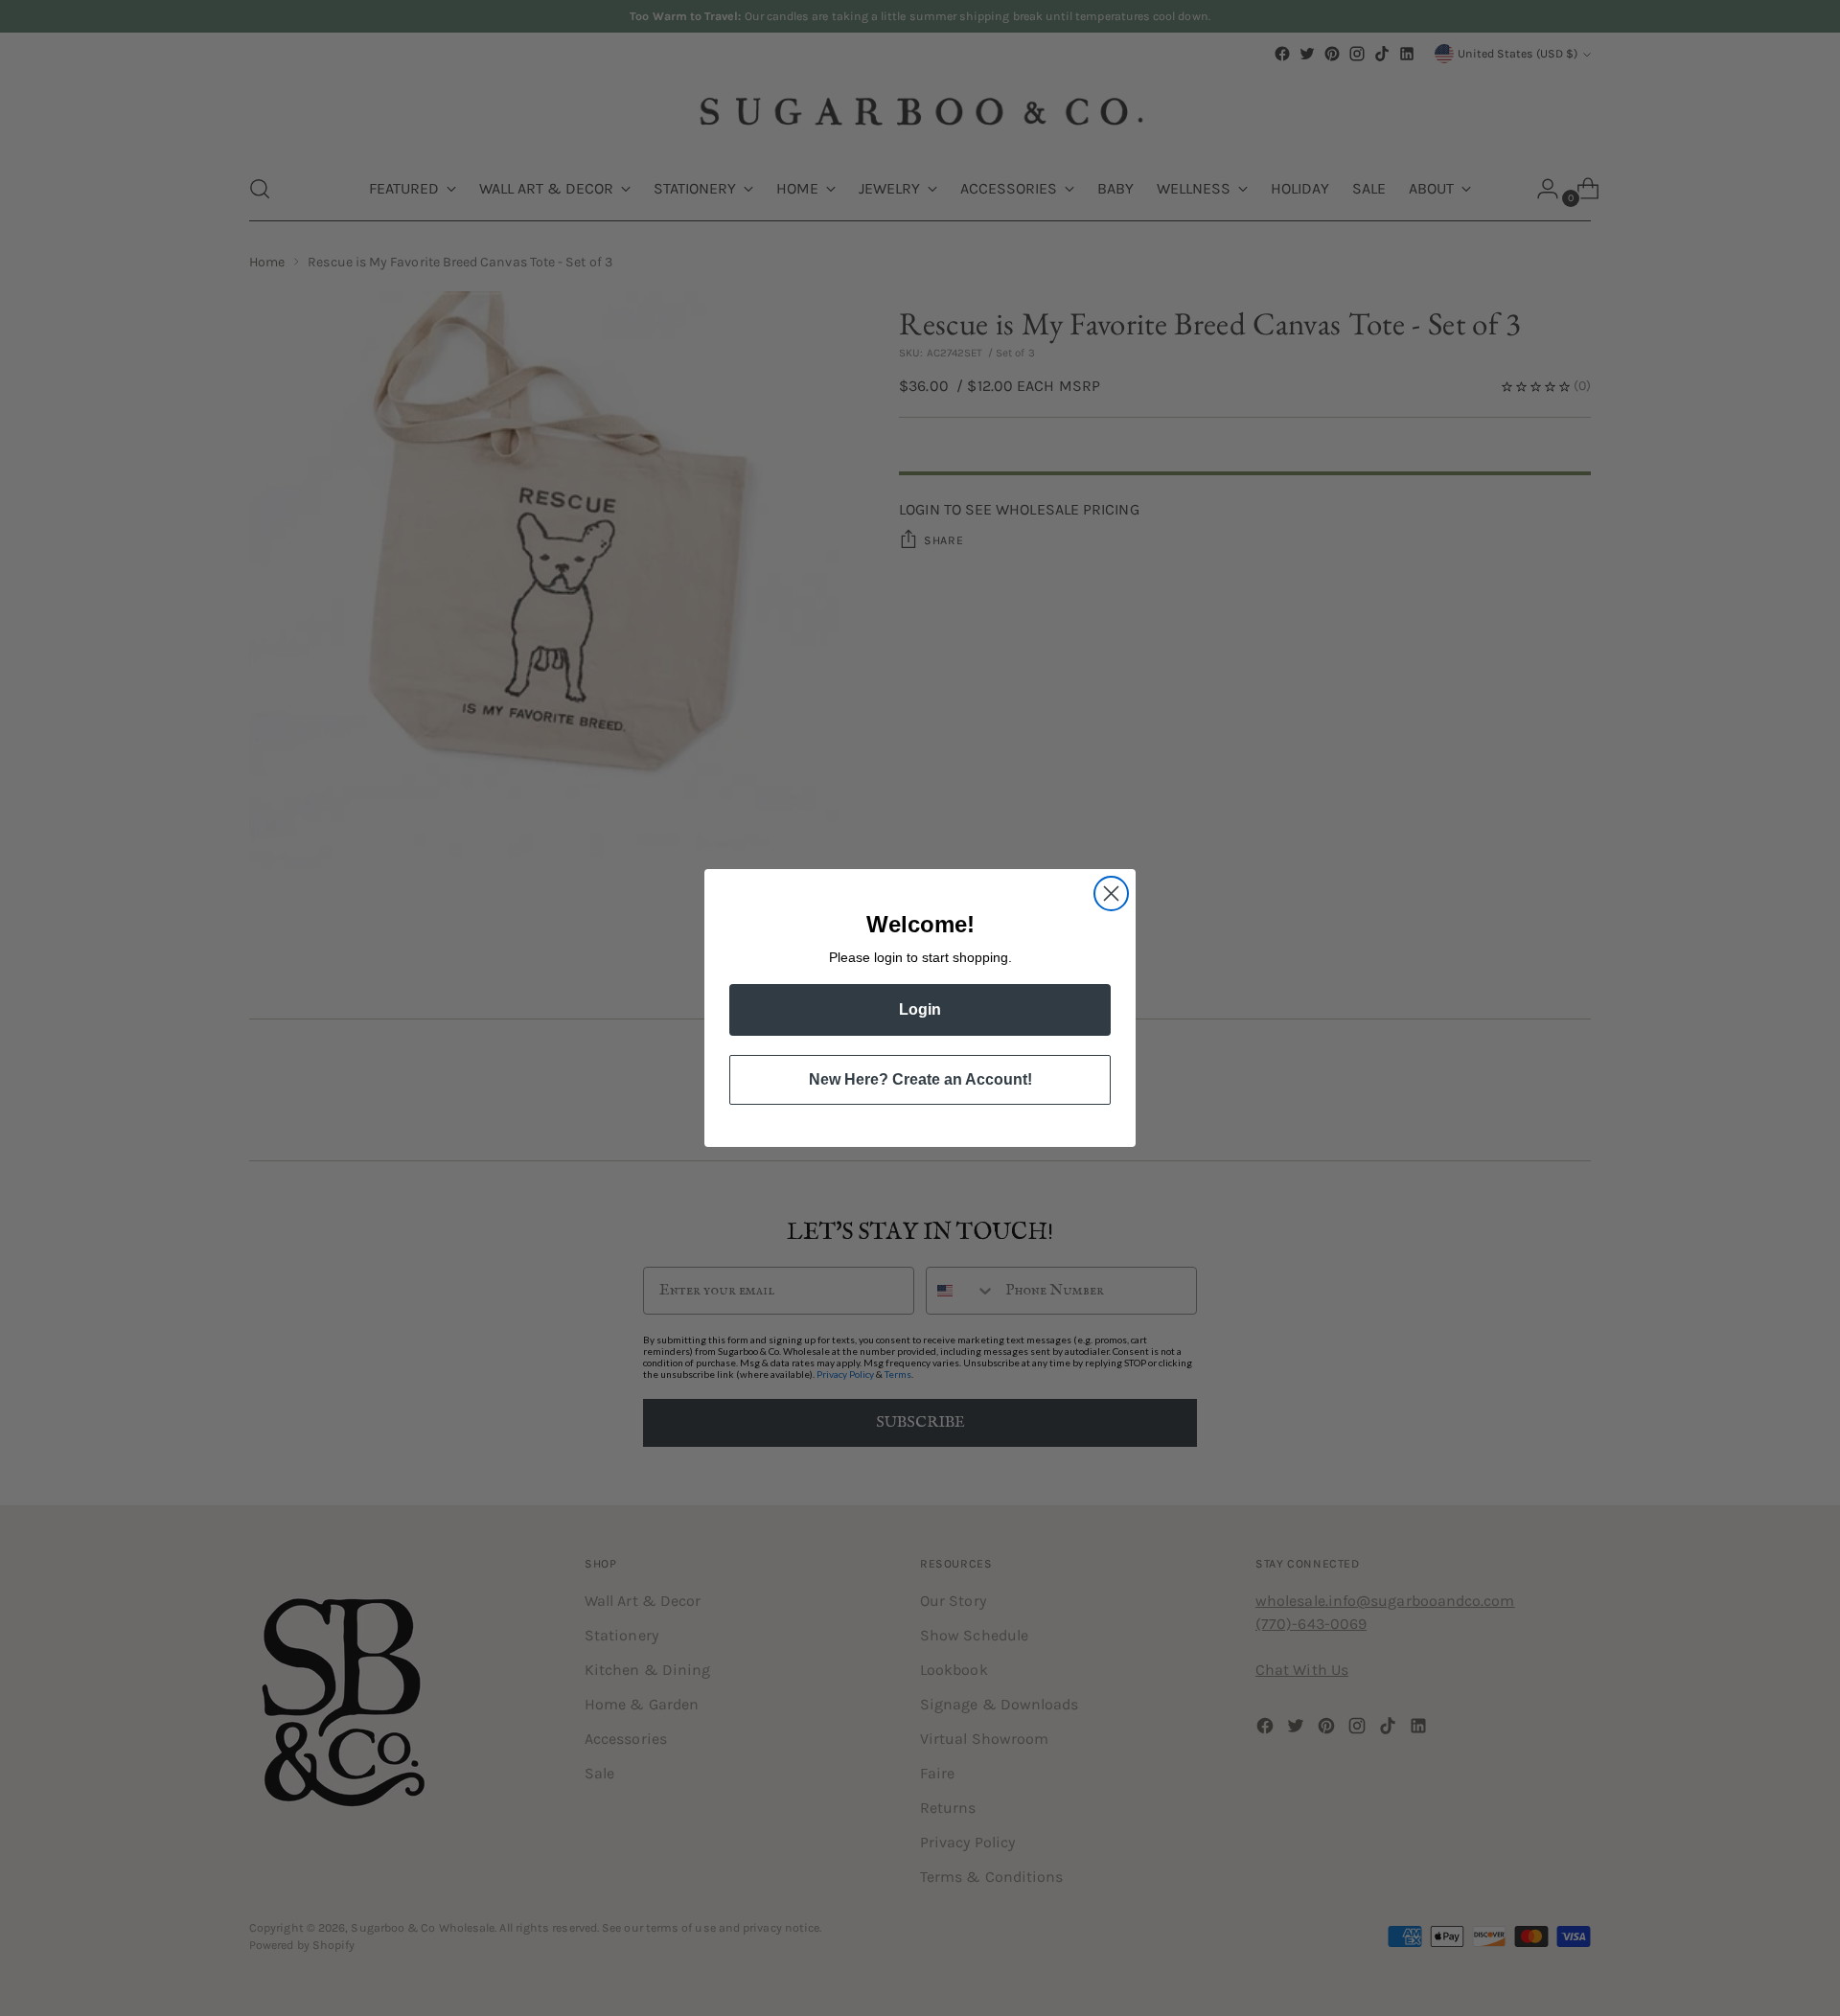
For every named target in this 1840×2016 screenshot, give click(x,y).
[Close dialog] (1111, 893)
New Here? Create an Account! (920, 1079)
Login (920, 1009)
